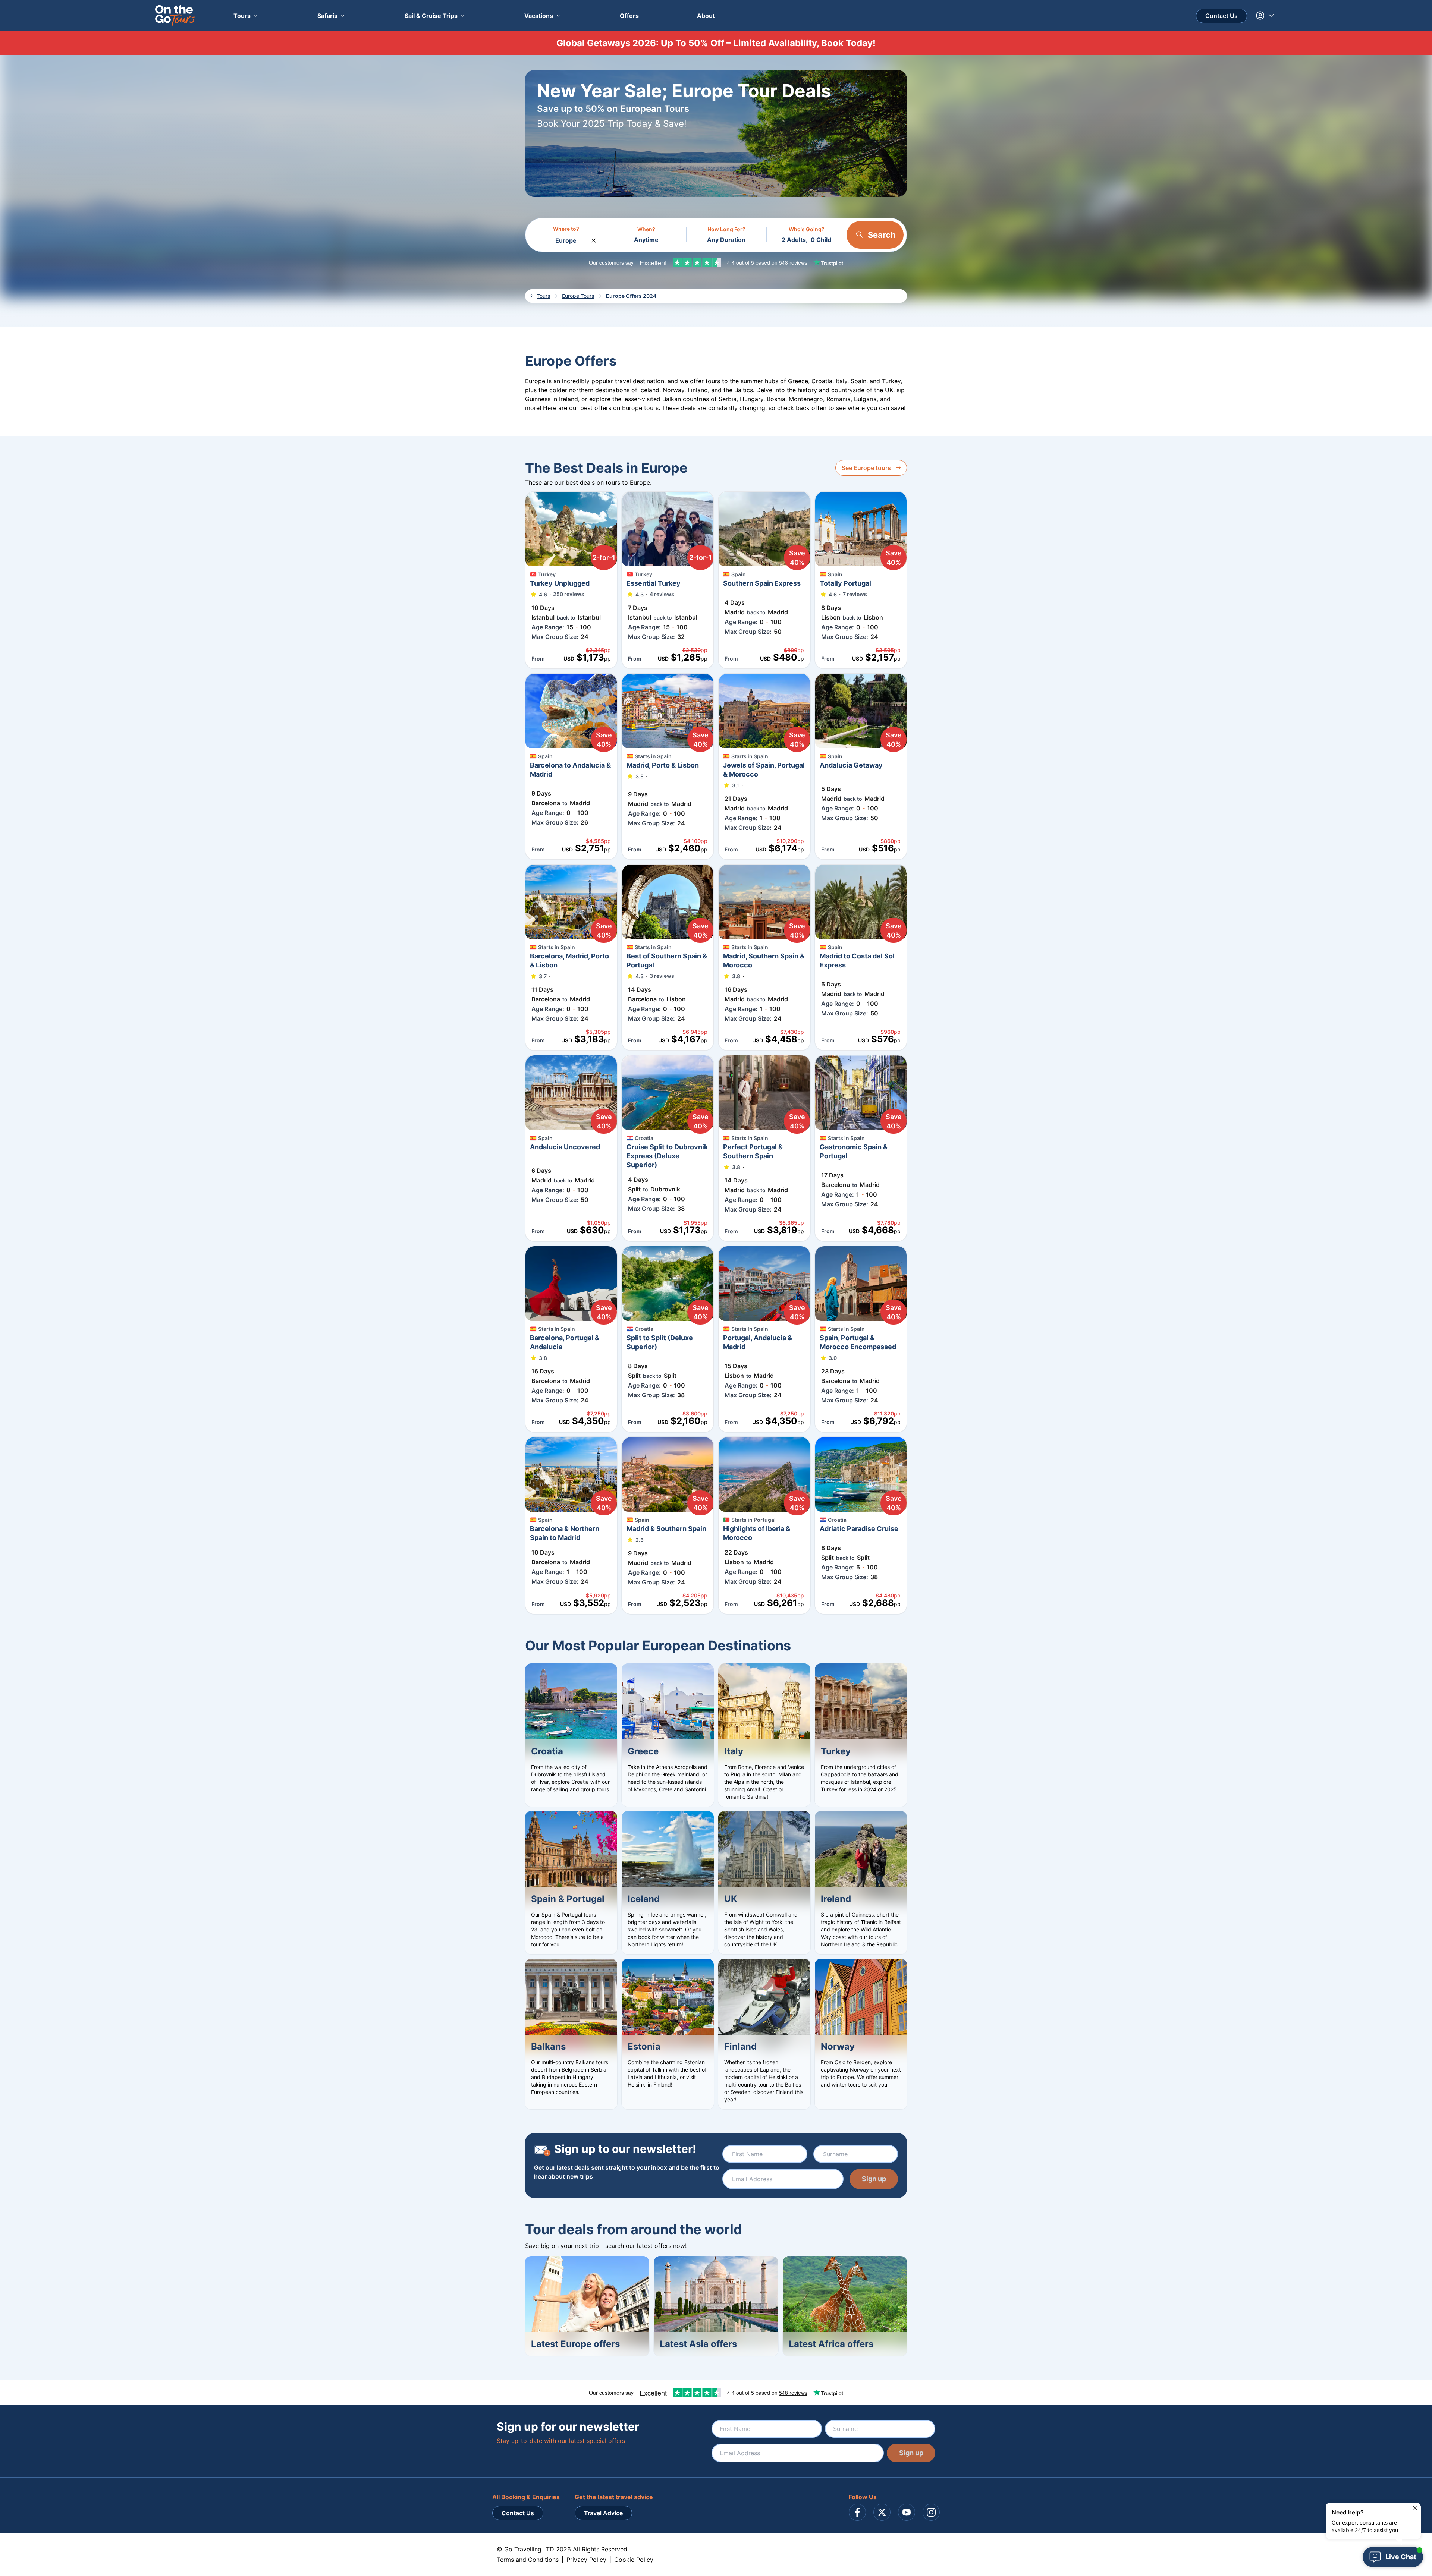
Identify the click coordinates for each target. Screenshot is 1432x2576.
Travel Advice (603, 2513)
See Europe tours (866, 468)
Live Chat (1401, 2557)
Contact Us (1221, 16)
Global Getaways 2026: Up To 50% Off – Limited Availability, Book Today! (716, 43)
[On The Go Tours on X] (882, 2512)
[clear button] (594, 239)
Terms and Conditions (528, 2560)
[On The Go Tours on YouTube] (907, 2512)
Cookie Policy (634, 2560)
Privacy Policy (586, 2560)
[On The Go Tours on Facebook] (857, 2512)
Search (882, 235)
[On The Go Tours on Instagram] (931, 2512)
